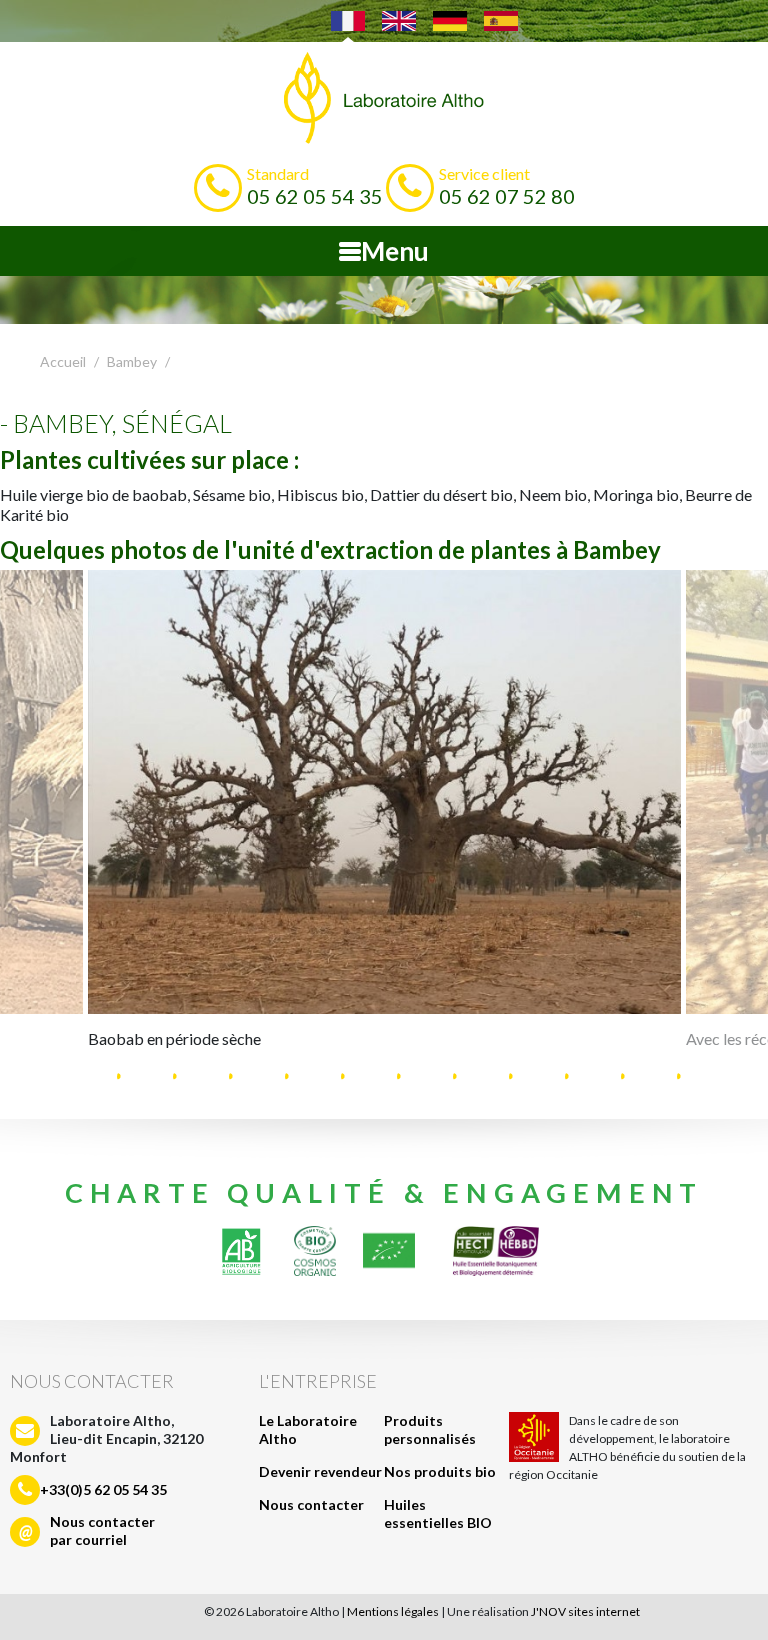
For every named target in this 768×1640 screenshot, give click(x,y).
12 (696, 1075)
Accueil (63, 361)
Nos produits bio (440, 1471)
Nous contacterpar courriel (102, 1530)
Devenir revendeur (320, 1471)
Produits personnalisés (430, 1429)
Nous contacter (311, 1504)
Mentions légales (393, 1611)
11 (640, 1075)
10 (584, 1075)
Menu (395, 251)
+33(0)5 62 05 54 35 (103, 1489)
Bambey (132, 361)
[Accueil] (384, 98)
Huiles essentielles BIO (438, 1513)
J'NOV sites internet (585, 1611)
